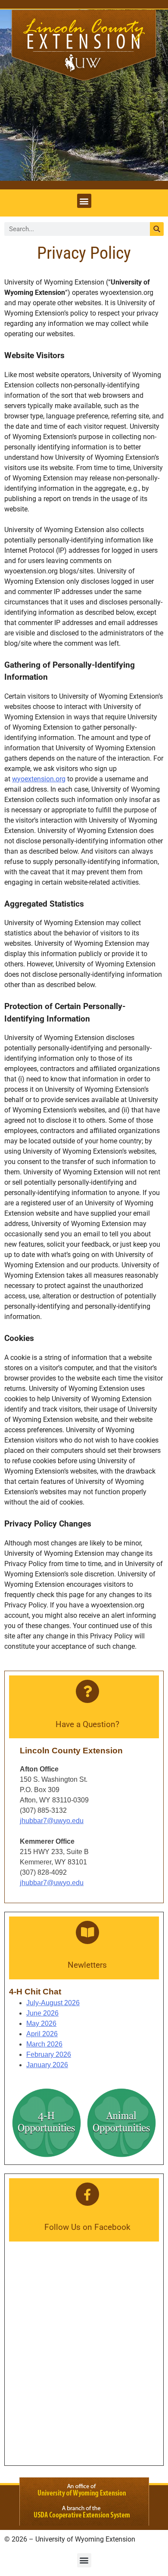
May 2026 (41, 2023)
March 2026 (44, 2044)
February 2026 (49, 2054)
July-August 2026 (53, 2003)
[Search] (157, 229)
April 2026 (42, 2034)
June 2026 (42, 2013)
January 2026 (47, 2065)
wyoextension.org (39, 779)
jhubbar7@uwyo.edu (52, 1821)
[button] (84, 201)
